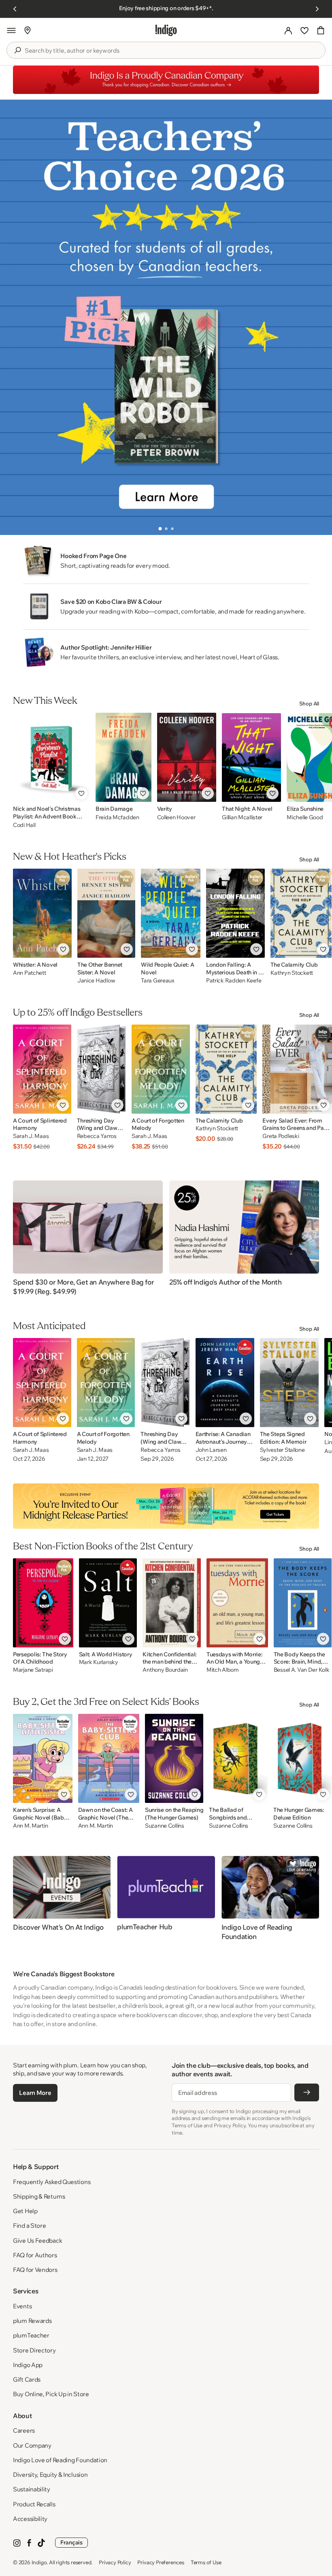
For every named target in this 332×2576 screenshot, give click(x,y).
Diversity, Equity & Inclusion (50, 2475)
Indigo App (28, 2365)
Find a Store (29, 2226)
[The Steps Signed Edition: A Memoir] (289, 1383)
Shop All (309, 703)
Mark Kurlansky (99, 1662)
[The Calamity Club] (301, 913)
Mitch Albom (223, 1670)
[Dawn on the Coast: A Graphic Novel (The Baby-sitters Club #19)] (109, 1758)
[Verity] (187, 757)
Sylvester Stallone (282, 1450)
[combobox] (172, 51)
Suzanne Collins (165, 1826)
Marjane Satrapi (33, 1670)
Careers (24, 2430)
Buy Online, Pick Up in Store (51, 2394)
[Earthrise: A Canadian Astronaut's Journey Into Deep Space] (225, 1383)
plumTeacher (31, 2335)
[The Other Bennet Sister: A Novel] (106, 913)
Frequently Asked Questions (52, 2182)
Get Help (25, 2211)
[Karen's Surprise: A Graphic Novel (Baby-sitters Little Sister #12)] (43, 1758)
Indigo (39, 2562)
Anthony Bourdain (165, 1670)
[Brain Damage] (123, 757)
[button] (11, 30)
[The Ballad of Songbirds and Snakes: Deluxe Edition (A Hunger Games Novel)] (238, 1758)
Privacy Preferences (161, 2562)
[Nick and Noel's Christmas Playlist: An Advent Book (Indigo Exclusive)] (51, 757)
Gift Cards (27, 2379)
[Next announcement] (317, 9)
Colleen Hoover (176, 817)
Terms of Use (206, 2562)
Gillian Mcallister (242, 817)
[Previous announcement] (15, 9)
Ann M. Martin (30, 1826)
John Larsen (211, 1450)
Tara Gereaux (158, 981)
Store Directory (34, 2350)
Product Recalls (34, 2504)
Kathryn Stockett (292, 973)
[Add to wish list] (81, 793)
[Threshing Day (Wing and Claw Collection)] (101, 1069)
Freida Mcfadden (117, 817)
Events (22, 2306)
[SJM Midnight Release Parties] (166, 1506)
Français (71, 2542)
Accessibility (30, 2519)
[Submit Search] (17, 50)
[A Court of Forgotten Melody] (161, 1069)
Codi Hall (24, 825)
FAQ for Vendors (35, 2270)
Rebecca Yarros (97, 1136)
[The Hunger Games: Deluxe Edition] (302, 1758)
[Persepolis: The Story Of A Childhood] (43, 1603)
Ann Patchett (30, 973)
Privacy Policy (115, 2562)
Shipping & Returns (39, 2196)
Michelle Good (305, 817)
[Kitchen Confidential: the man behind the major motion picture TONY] (172, 1603)
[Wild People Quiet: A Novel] (171, 913)
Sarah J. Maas (31, 1136)
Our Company (32, 2445)
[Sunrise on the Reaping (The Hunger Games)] (174, 1758)
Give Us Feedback (37, 2240)
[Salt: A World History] (108, 1603)
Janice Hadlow (96, 981)
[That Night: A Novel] (251, 757)
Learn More (35, 2093)
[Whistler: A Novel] (42, 913)
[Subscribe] (307, 2092)
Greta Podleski (281, 1136)
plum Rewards (32, 2321)
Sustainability (32, 2489)
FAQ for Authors (35, 2255)
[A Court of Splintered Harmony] (42, 1069)
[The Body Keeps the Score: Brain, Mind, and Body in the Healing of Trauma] (303, 1603)
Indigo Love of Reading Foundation (60, 2460)
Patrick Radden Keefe (234, 981)
